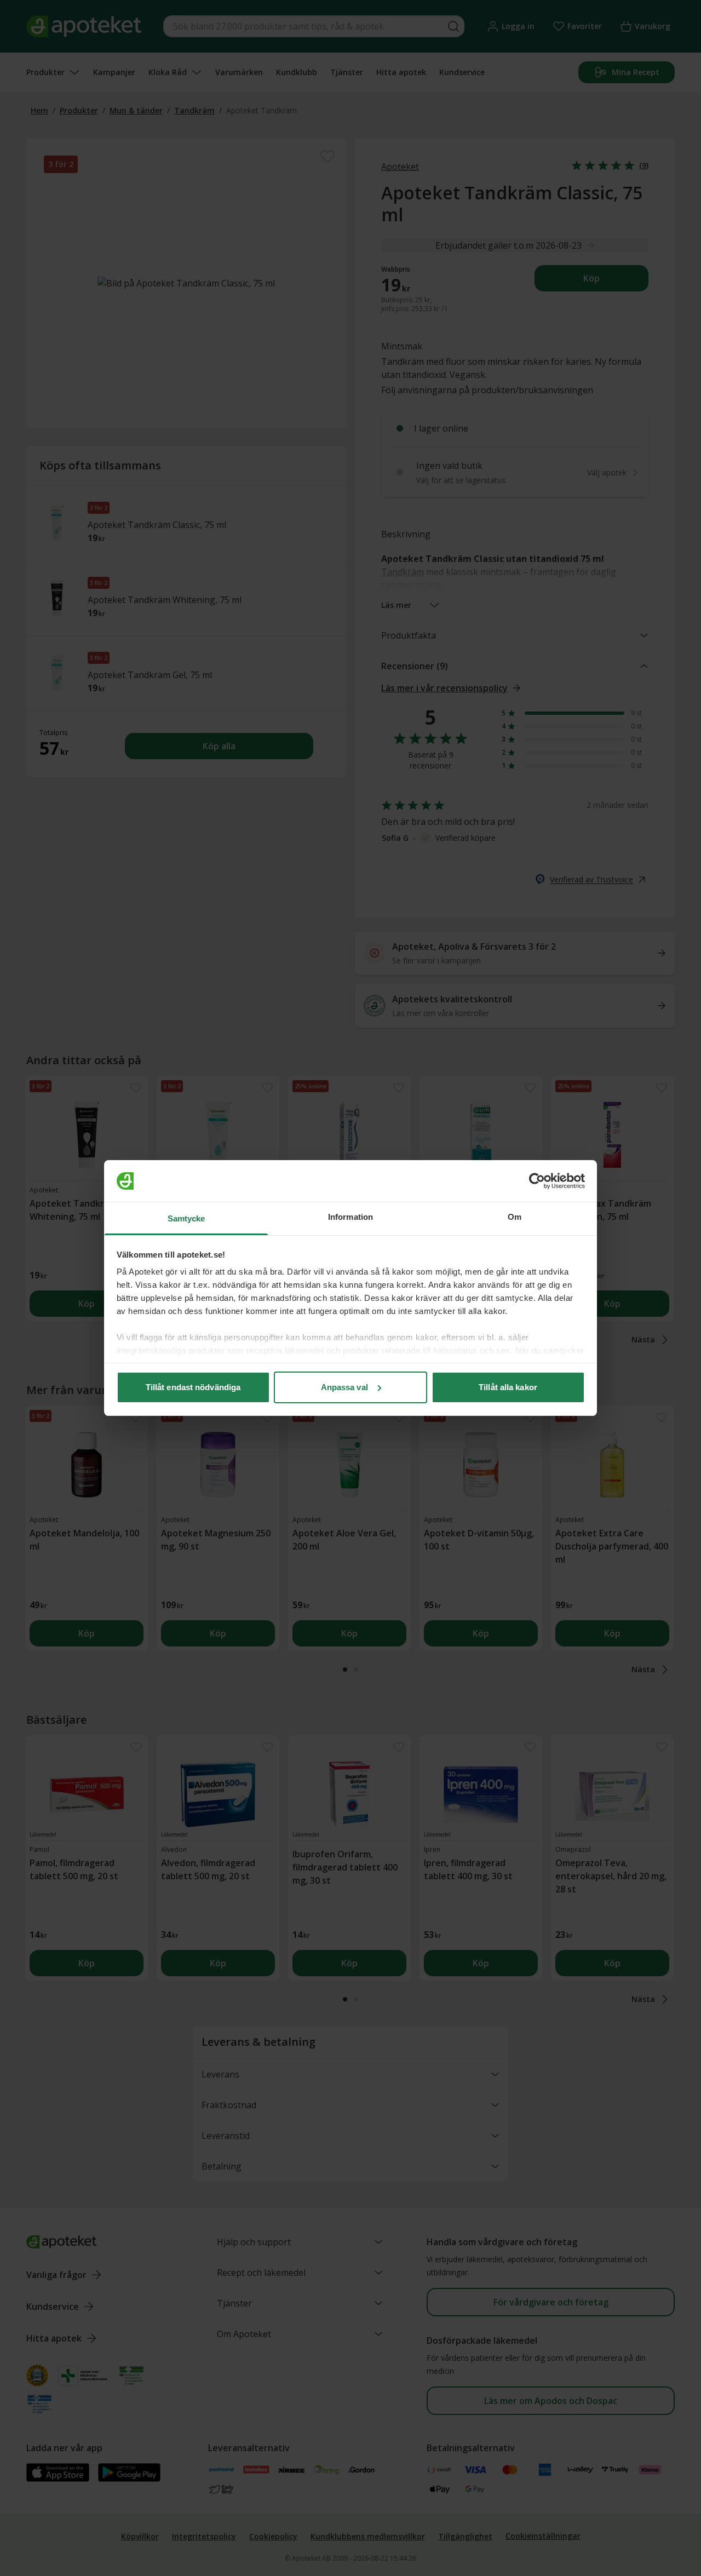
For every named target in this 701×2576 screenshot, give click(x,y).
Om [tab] (515, 1217)
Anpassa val (344, 1387)
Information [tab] (350, 1217)
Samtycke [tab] (186, 1218)
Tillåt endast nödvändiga (193, 1387)
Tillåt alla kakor (508, 1387)
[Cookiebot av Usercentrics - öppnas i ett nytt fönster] (537, 1181)
